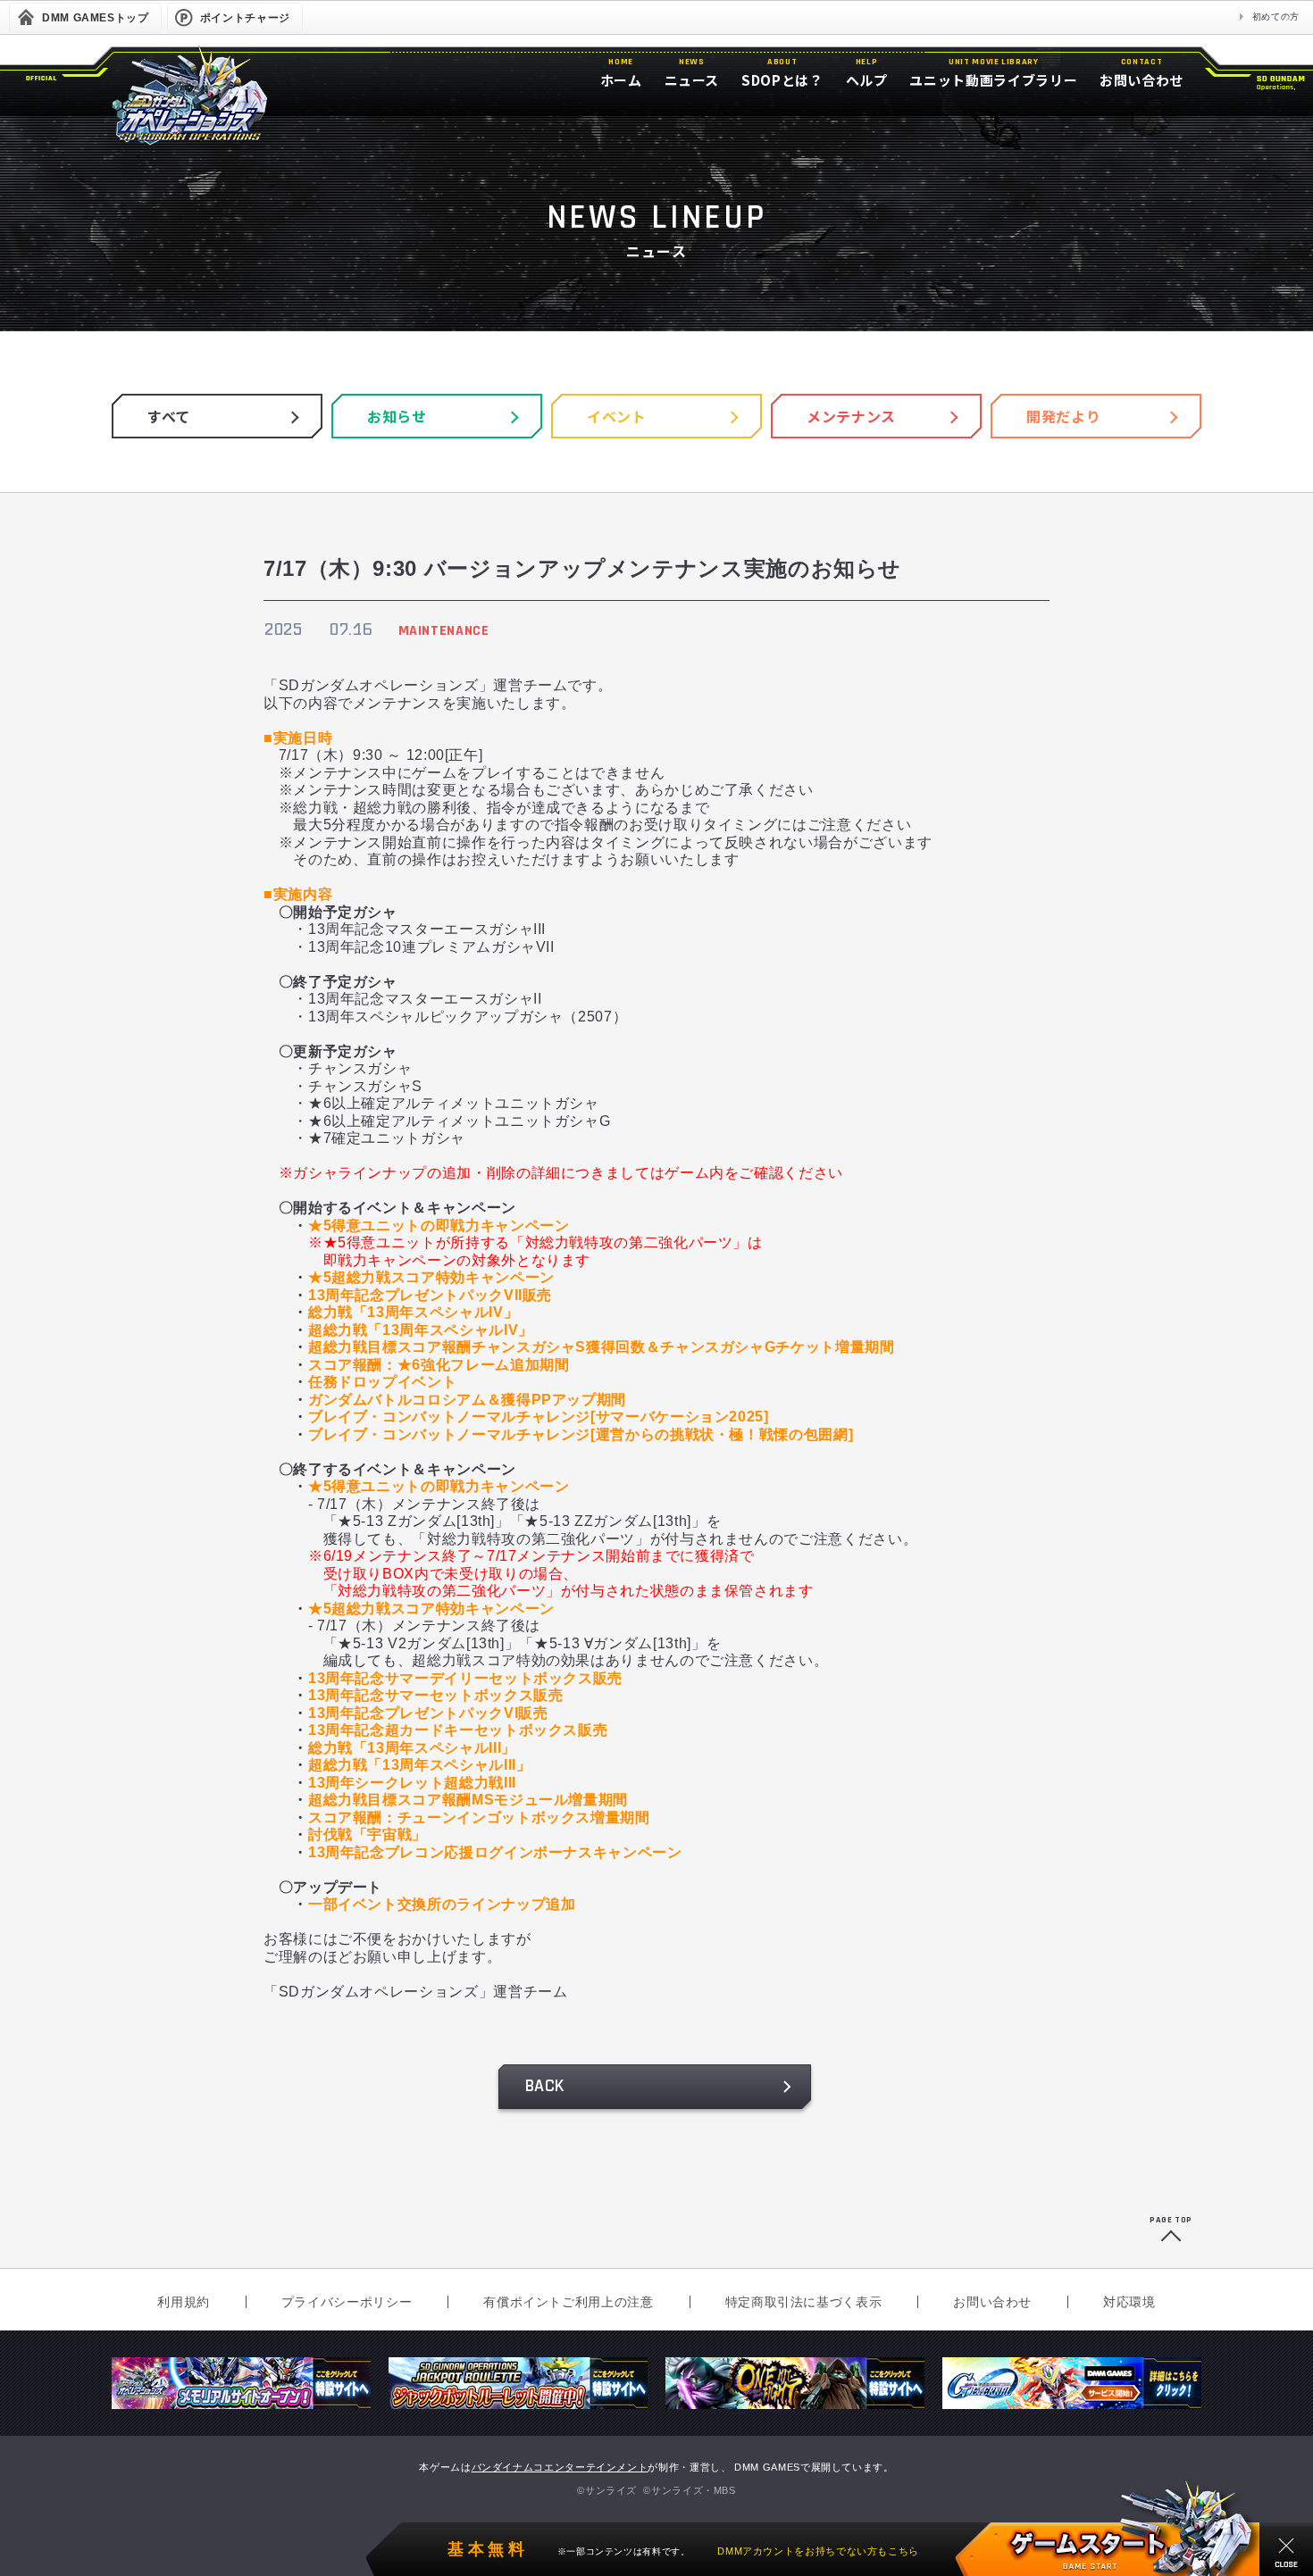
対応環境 (1129, 2302)
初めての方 (1276, 17)
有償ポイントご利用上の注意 (568, 2302)
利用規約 (184, 2302)
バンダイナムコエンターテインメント (560, 2467)
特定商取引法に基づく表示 (804, 2302)
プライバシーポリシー (347, 2302)
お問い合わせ (992, 2302)
